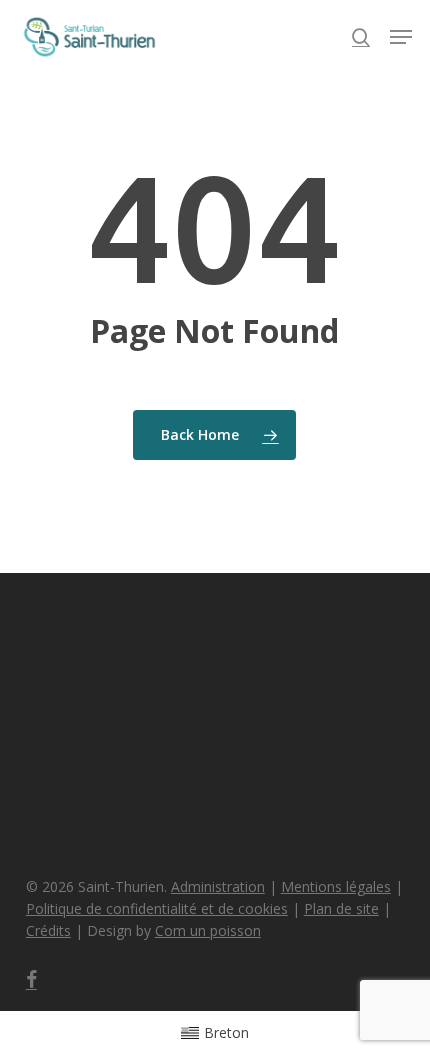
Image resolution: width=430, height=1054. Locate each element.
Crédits (48, 930)
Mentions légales (336, 886)
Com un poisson (208, 930)
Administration (218, 886)
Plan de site (341, 908)
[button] (401, 37)
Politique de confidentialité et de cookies (157, 908)
